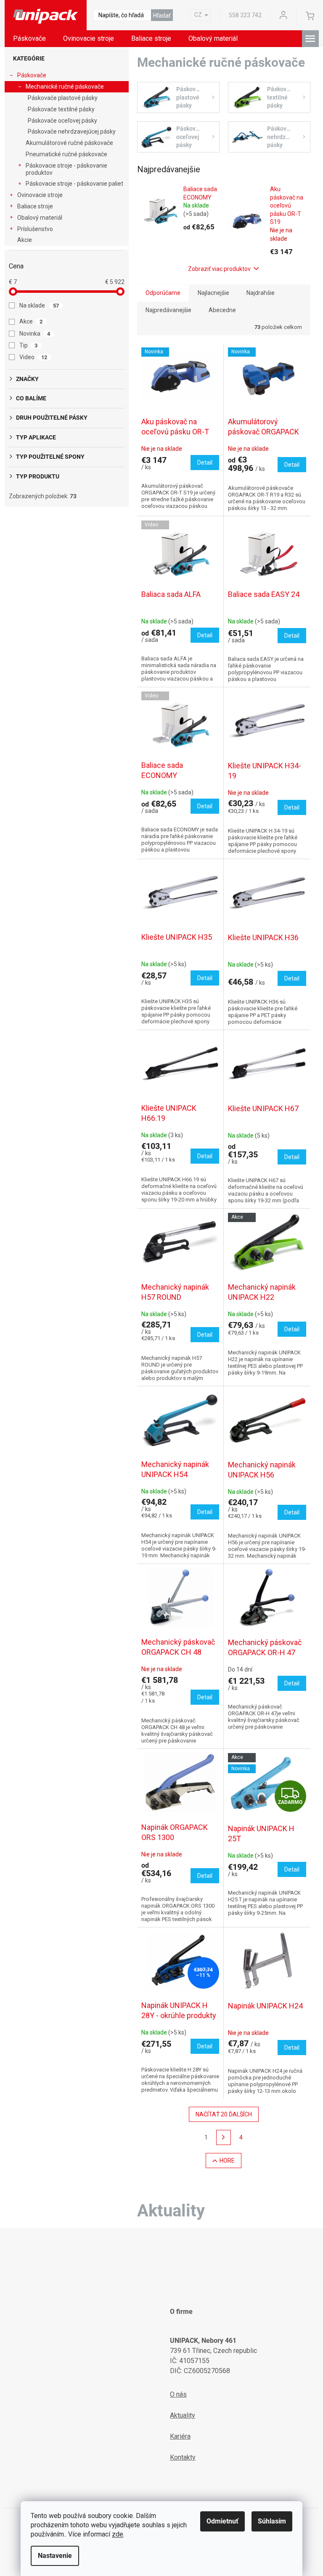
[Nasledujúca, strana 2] (224, 2137)
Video (33, 357)
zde (118, 2534)
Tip (29, 345)
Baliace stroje (35, 206)
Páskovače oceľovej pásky (62, 121)
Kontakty (183, 2457)
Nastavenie (55, 2556)
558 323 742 (245, 15)
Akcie (25, 240)
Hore (227, 2161)
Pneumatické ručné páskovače (66, 154)
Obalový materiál (40, 218)
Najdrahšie (261, 293)
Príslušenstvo (35, 229)
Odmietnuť (222, 2521)
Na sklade (39, 305)
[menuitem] (29, 39)
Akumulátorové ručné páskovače (69, 143)
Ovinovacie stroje (40, 195)
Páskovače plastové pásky (63, 98)
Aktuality (183, 2415)
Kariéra (180, 2436)
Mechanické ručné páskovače (65, 87)
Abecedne (222, 310)
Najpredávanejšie (168, 310)
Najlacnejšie (213, 293)
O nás (178, 2394)
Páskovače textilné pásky (61, 109)
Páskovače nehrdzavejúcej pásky (72, 131)
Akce (31, 321)
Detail (205, 463)
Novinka (35, 334)
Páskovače (32, 75)
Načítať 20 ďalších (224, 2114)
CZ (198, 15)
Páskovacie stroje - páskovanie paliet (74, 184)
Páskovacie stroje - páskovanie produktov (66, 169)
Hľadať (162, 16)
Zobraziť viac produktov (219, 269)
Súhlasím (272, 2521)
